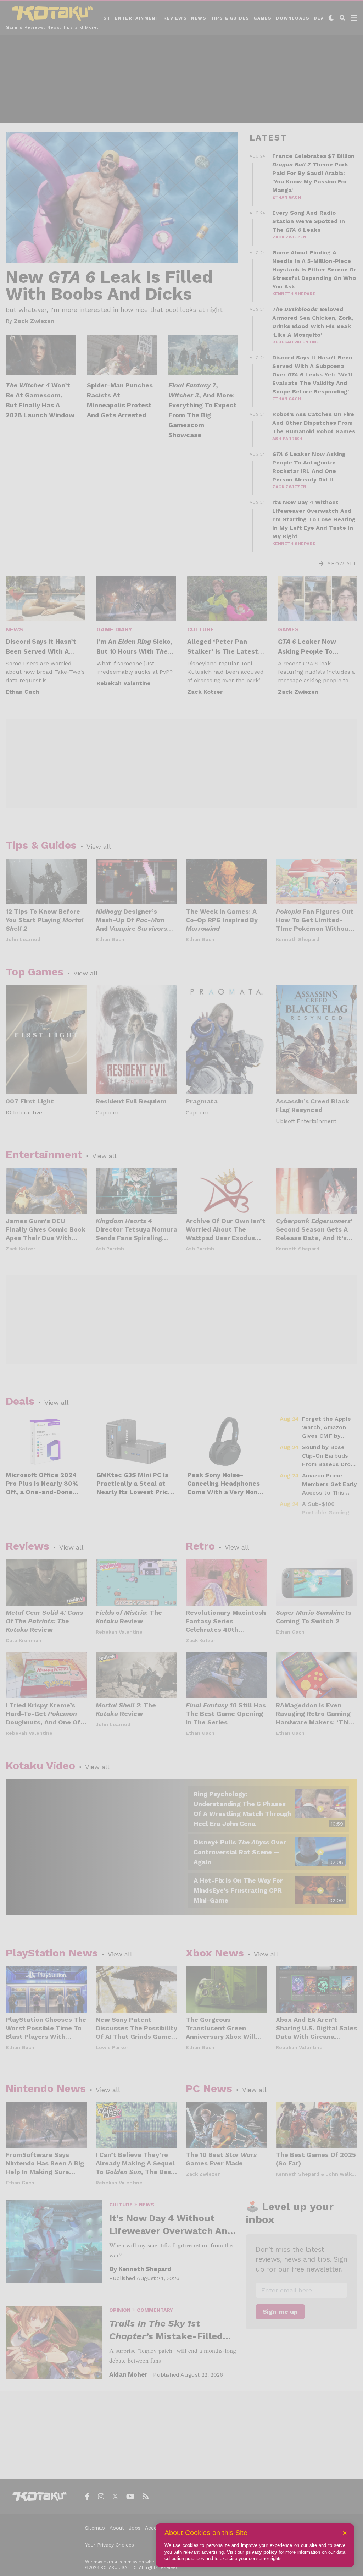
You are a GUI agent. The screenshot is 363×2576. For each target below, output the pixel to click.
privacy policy (261, 2552)
